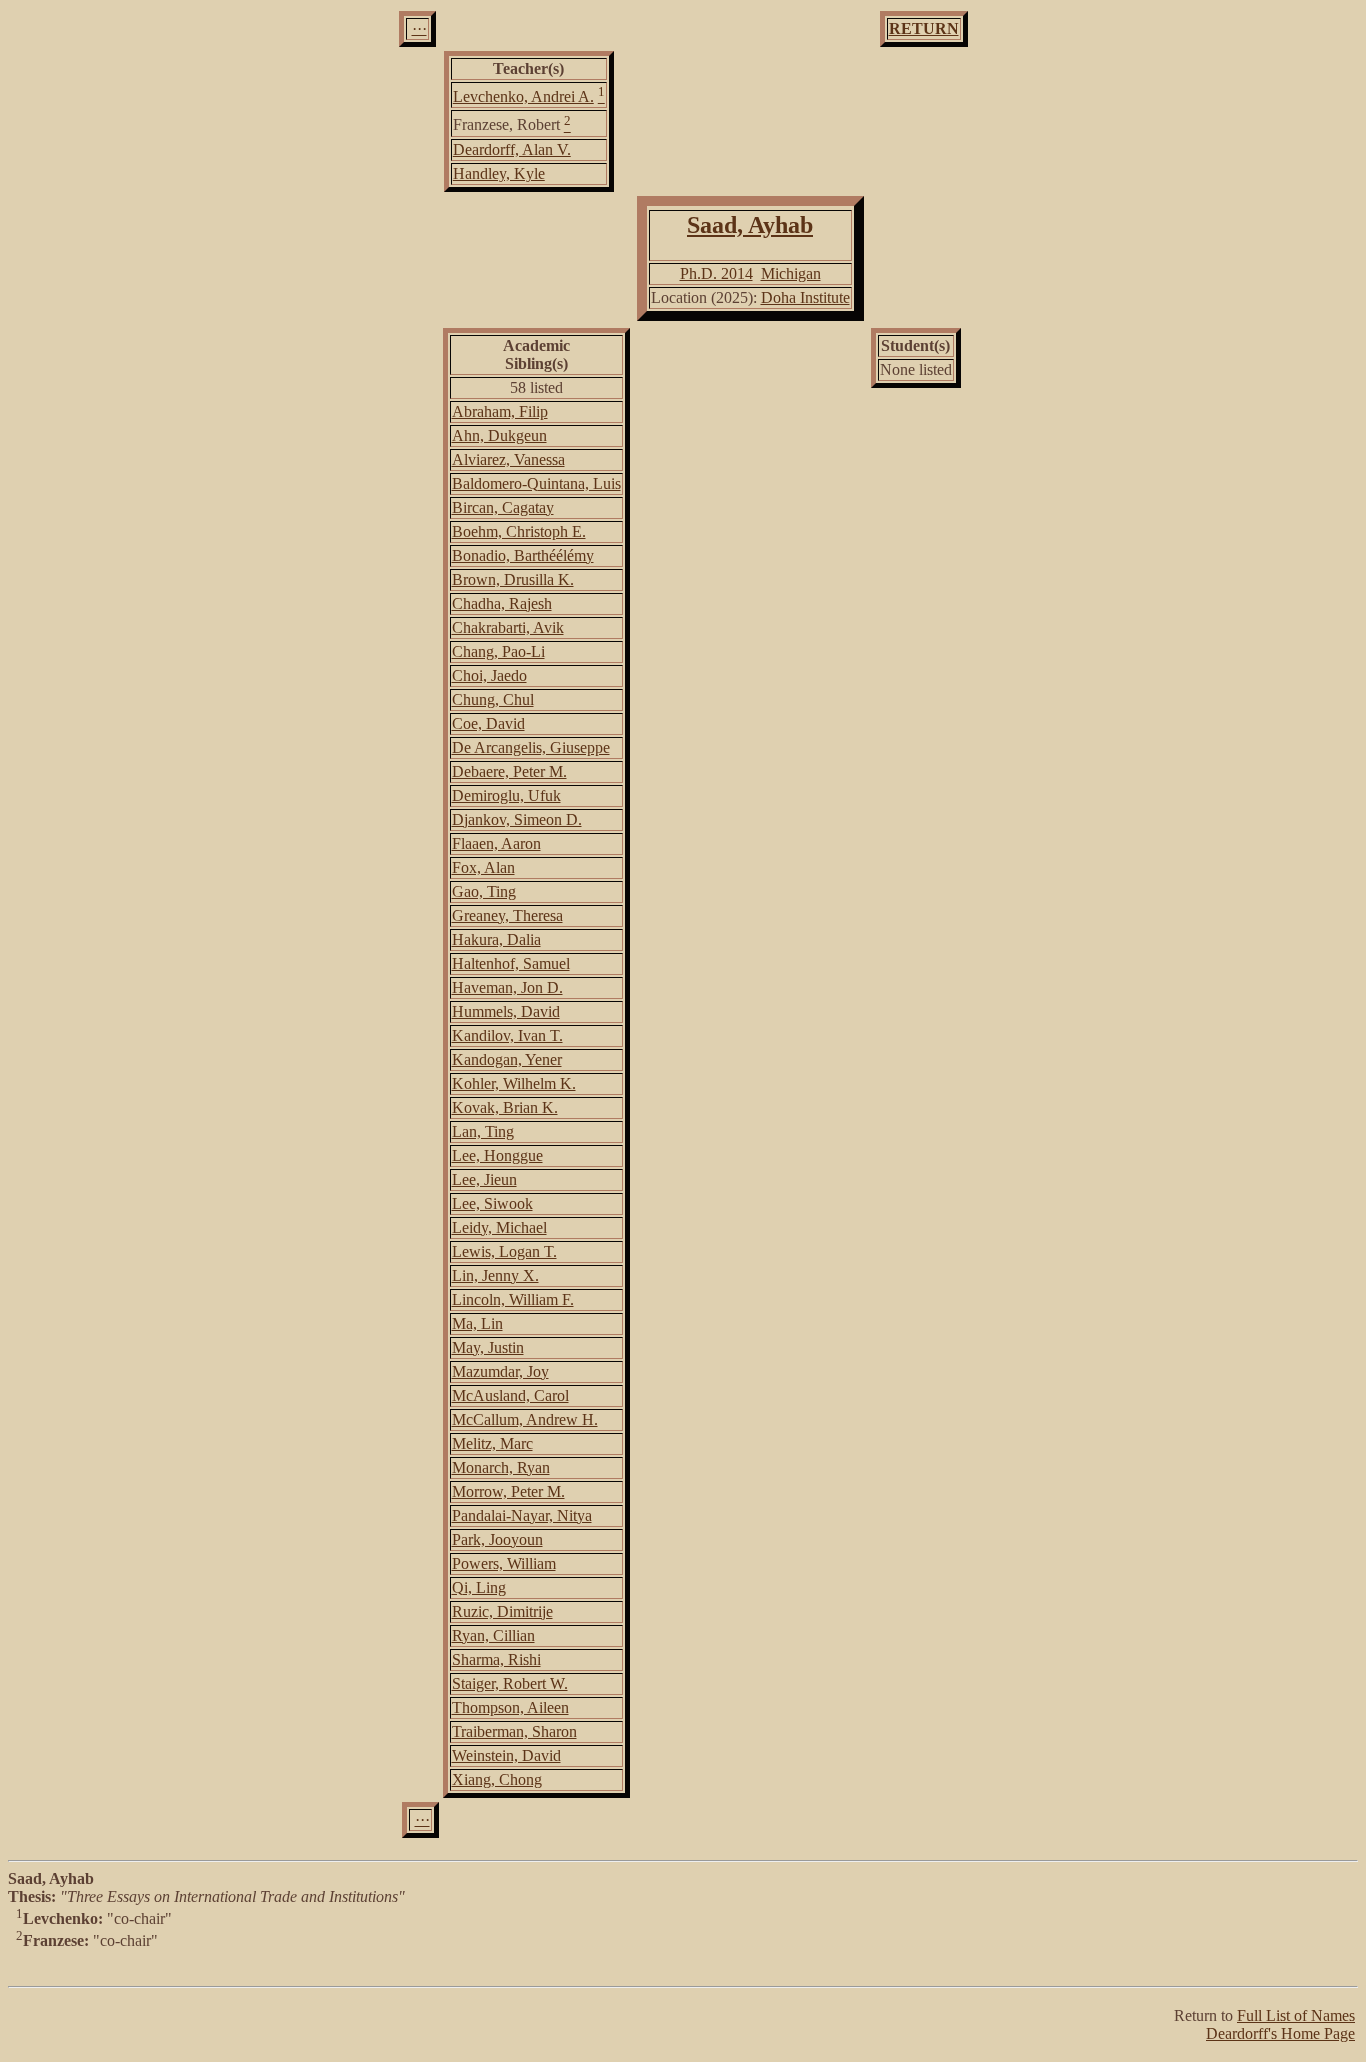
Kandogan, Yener (507, 1059)
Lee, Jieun (484, 1179)
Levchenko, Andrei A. (523, 96)
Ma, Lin (477, 1323)
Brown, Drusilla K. (513, 579)
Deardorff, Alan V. (512, 149)
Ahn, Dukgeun (499, 435)
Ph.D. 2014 (716, 273)
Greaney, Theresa (507, 915)
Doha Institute (805, 297)
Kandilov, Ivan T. (507, 1035)
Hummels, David (506, 1011)
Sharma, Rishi (496, 1659)
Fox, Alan (483, 867)
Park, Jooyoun (497, 1539)
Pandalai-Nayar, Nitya (522, 1515)
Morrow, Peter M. (508, 1491)
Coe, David (488, 723)
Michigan (791, 273)
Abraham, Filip (500, 411)
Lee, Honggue (497, 1155)
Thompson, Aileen (510, 1707)
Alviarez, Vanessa (508, 459)
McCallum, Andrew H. (525, 1419)
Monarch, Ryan (501, 1467)
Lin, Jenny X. (495, 1275)
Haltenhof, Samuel (511, 963)
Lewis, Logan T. (504, 1251)
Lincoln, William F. (513, 1299)
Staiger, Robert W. (510, 1683)
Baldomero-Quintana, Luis (536, 483)
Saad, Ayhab (750, 225)
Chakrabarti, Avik (508, 627)
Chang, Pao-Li (498, 651)
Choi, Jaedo (489, 675)
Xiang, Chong (497, 1779)
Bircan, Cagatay (503, 507)
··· (419, 28)
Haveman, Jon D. (507, 987)
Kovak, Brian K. (505, 1107)
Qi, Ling (479, 1587)
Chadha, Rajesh (502, 603)
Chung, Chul (493, 699)
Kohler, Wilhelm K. (514, 1083)
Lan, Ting (483, 1131)
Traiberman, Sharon (514, 1731)
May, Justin (488, 1347)
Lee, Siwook (492, 1203)
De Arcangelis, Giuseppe (531, 747)
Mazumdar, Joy (500, 1371)
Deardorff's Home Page (1280, 2033)
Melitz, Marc (492, 1443)
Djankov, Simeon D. (517, 819)
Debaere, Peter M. (509, 771)
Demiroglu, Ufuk (506, 795)
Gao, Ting (484, 891)
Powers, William (504, 1563)
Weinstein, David (506, 1755)
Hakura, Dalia (496, 939)
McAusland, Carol (510, 1395)
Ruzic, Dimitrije (502, 1611)
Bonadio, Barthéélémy (523, 555)
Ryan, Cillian (493, 1635)
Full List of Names (1296, 2015)
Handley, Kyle (499, 173)
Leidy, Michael (499, 1227)
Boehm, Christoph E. (519, 531)
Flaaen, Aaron (496, 843)
